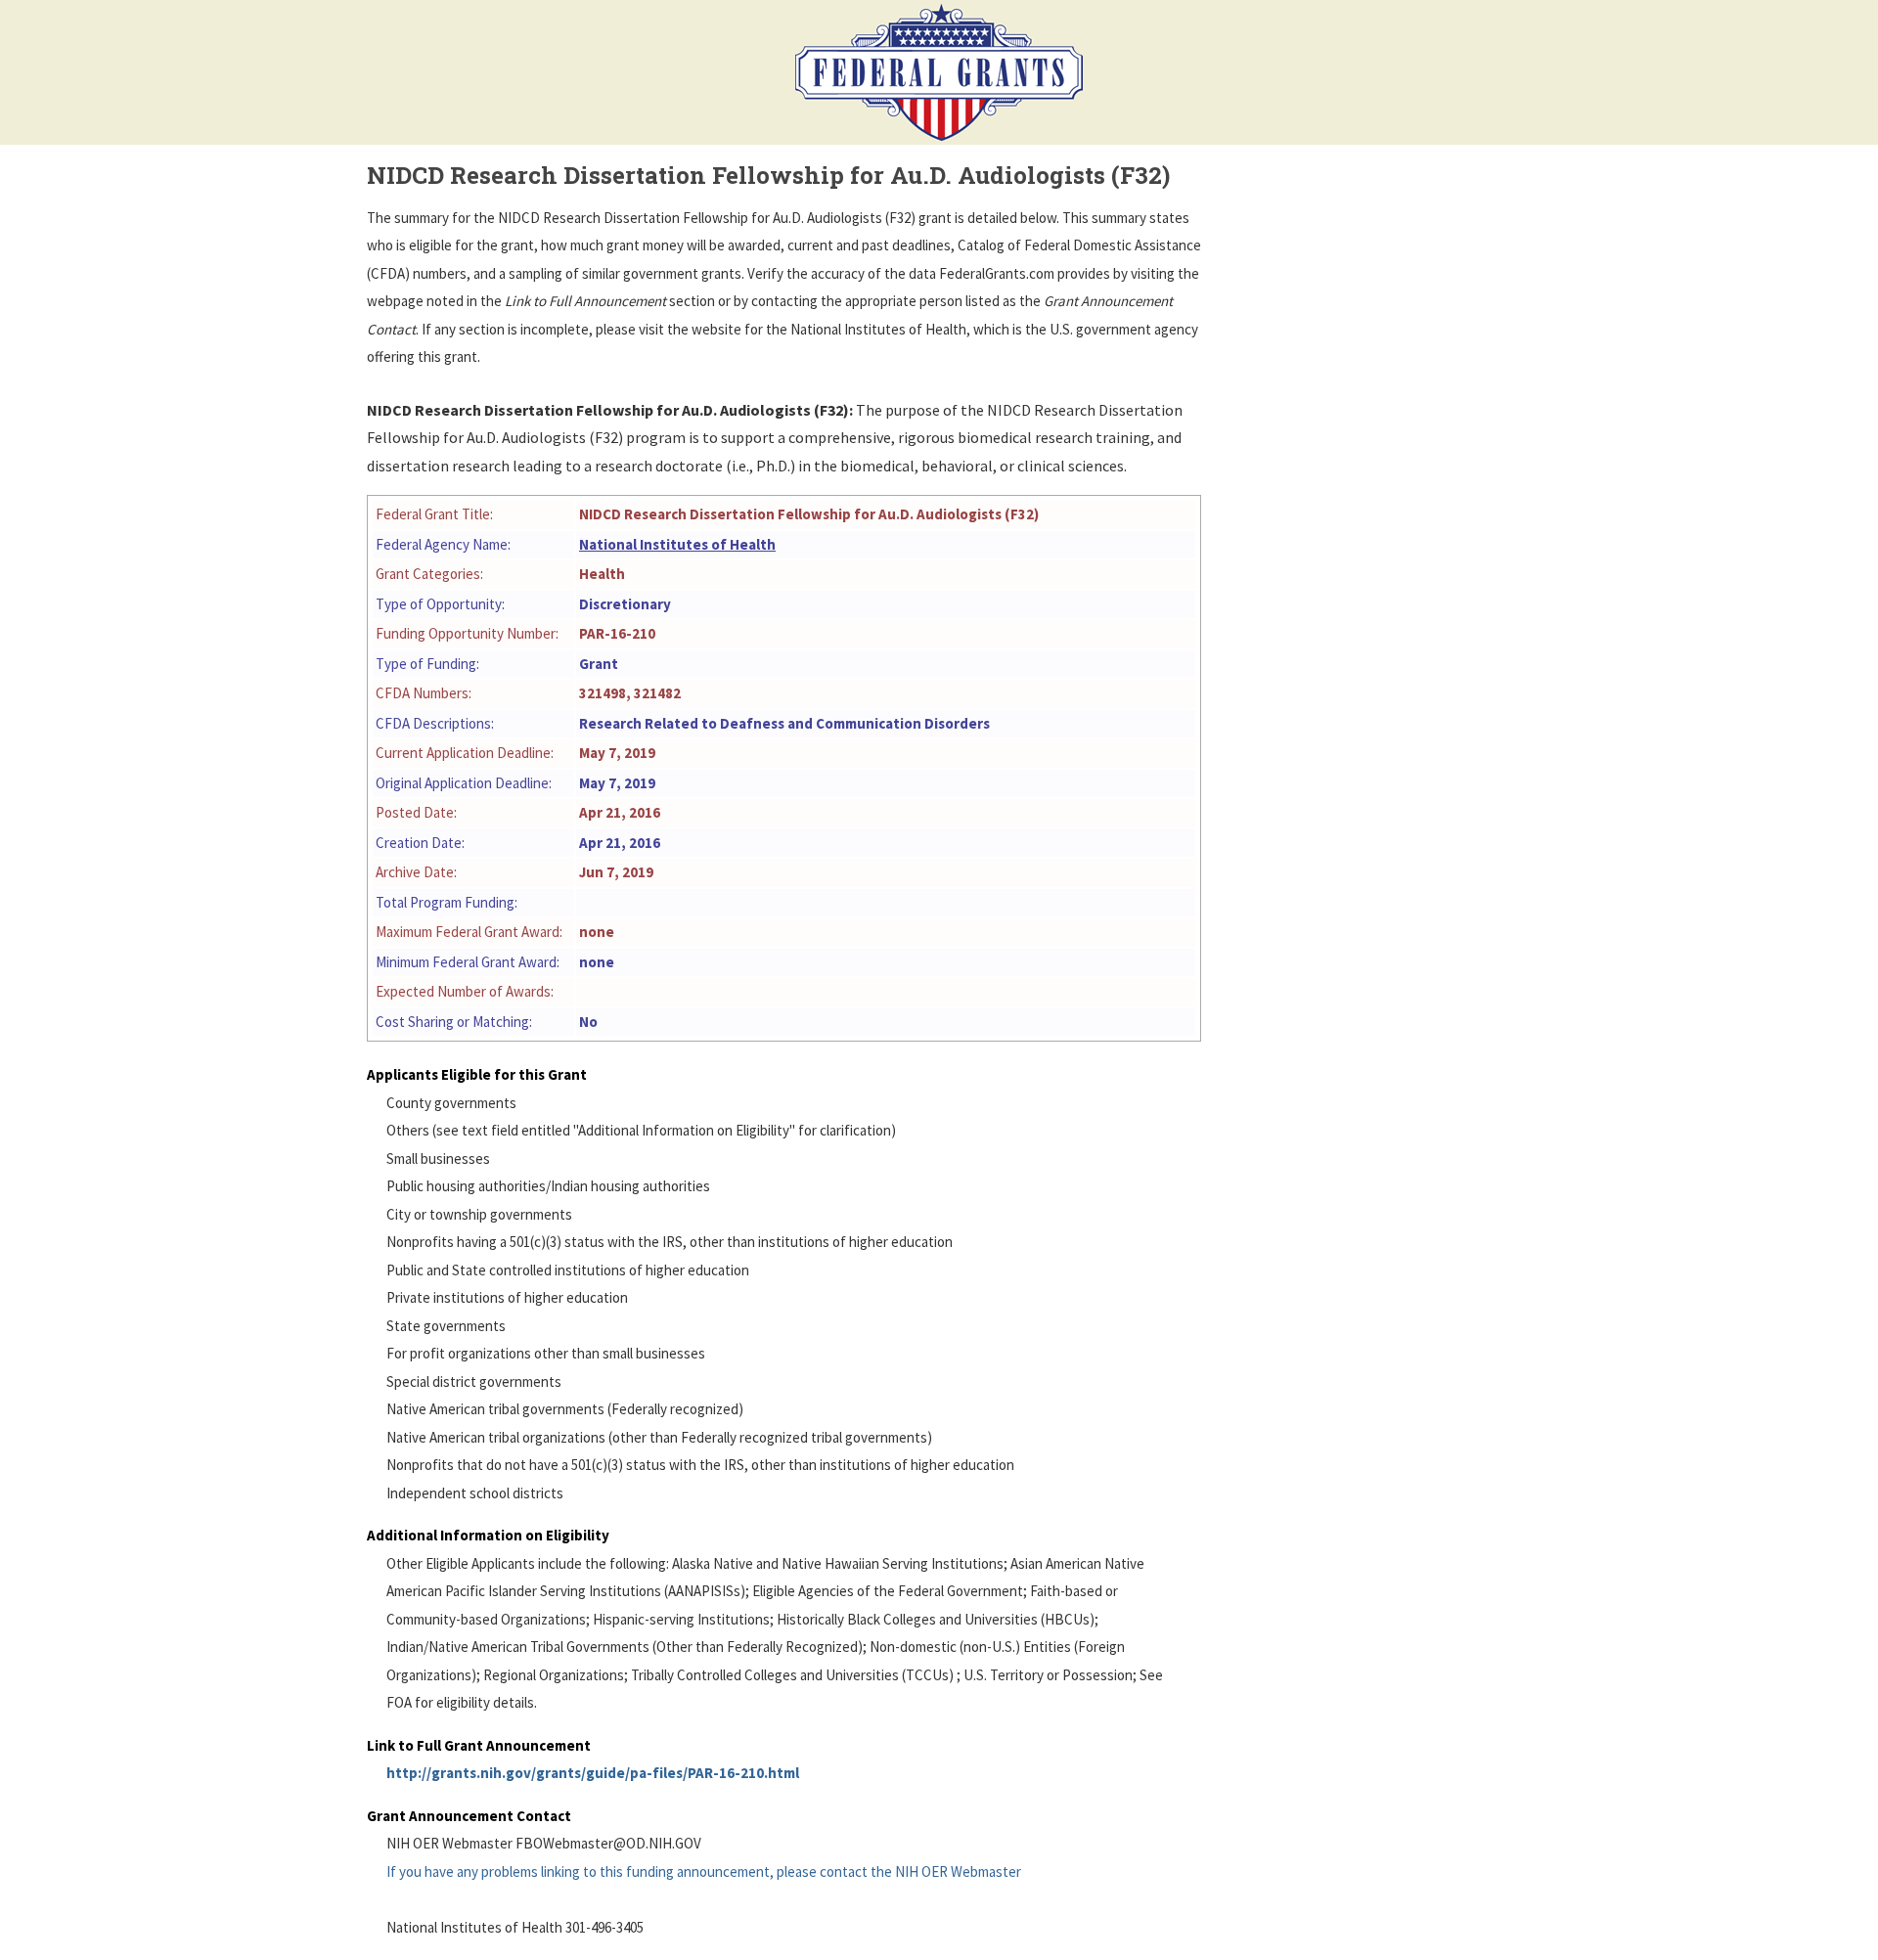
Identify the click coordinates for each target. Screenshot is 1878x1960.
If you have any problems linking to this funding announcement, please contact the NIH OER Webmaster (704, 1871)
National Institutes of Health (677, 544)
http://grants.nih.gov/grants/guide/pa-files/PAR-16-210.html (593, 1773)
